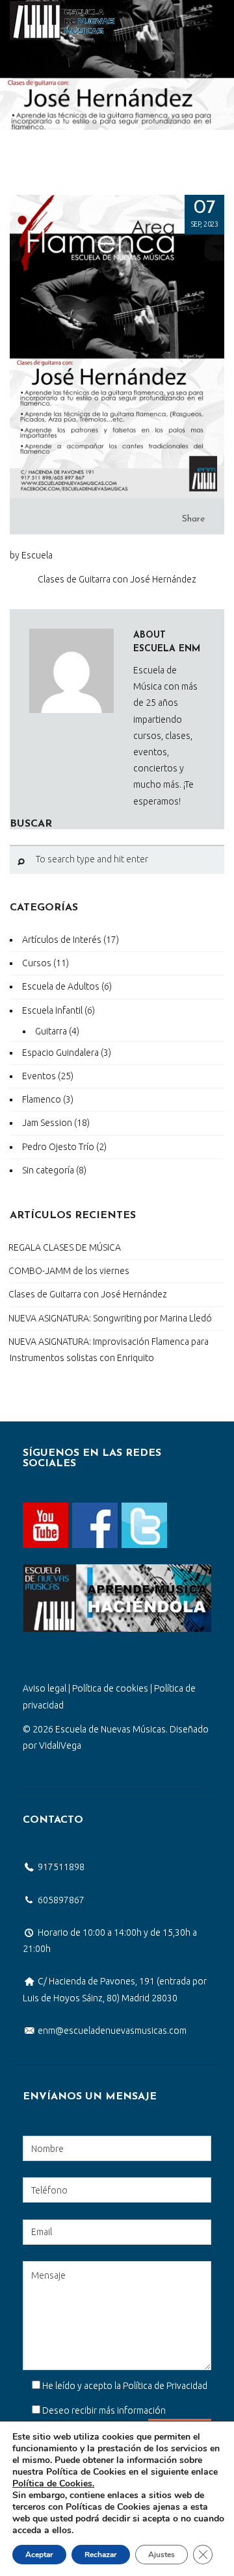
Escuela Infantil (52, 1010)
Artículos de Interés (62, 940)
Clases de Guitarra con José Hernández (88, 1294)
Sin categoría (48, 1170)
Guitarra (51, 1031)
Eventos (39, 1076)
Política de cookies (110, 1688)
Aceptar (39, 2555)
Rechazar (101, 2555)
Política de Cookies (52, 2483)
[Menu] (213, 20)
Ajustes (162, 2555)
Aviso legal (45, 1688)
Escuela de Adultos (61, 986)
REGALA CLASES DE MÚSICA (65, 1247)
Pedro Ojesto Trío (58, 1147)
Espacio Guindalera (60, 1053)
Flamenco (42, 1099)
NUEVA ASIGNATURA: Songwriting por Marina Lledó (110, 1318)
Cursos (37, 963)
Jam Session (47, 1123)
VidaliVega (60, 1745)
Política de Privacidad (165, 2386)
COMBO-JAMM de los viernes (69, 1271)
